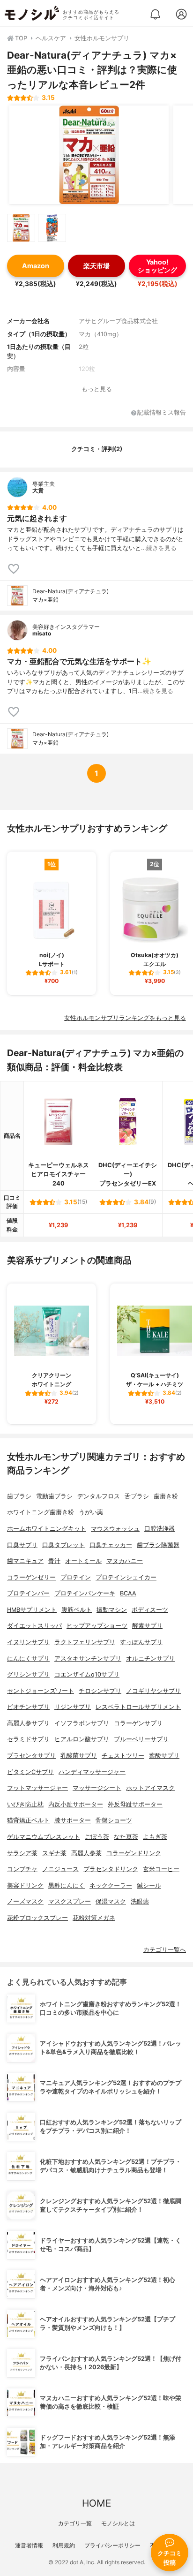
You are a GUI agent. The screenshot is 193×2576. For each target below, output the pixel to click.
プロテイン (76, 1577)
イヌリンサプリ (28, 1642)
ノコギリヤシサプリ (153, 1691)
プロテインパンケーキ (85, 1593)
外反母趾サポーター (135, 1804)
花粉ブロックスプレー (37, 1918)
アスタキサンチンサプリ (88, 1658)
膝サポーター (73, 1820)
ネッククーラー (111, 1885)
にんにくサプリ (28, 1658)
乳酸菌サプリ (79, 1756)
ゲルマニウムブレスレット (44, 1837)
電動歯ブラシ (54, 1496)
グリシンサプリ (28, 1674)
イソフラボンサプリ (82, 1723)
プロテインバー (28, 1593)
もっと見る (97, 389)
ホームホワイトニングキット (47, 1529)
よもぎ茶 (155, 1837)
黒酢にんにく (67, 1885)
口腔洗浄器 (160, 1529)
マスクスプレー (70, 1901)
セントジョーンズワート (41, 1691)
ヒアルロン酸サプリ (82, 1739)
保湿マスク (111, 1901)
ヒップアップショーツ (97, 1626)
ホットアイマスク (150, 1788)
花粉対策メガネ (94, 1918)
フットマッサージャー (37, 1788)
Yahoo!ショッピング (157, 266)
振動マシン (112, 1610)
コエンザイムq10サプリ (87, 1674)
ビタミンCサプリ (30, 1772)
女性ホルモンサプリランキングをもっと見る (125, 1018)
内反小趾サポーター (76, 1804)
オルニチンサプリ (150, 1658)
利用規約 (64, 2545)
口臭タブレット (63, 1545)
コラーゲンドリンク (134, 1853)
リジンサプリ (73, 1707)
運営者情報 (29, 2545)
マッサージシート (97, 1788)
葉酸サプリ (164, 1756)
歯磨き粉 (166, 1496)
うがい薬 (91, 1512)
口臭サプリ (22, 1545)
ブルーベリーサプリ (141, 1739)
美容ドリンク (25, 1885)
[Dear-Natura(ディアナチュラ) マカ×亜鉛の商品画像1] (89, 155)
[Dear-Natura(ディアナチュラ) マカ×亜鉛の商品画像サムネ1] (21, 228)
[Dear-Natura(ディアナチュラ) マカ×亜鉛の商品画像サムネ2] (52, 228)
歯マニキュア (25, 1561)
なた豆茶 (126, 1837)
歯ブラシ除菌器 (158, 1545)
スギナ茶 (54, 1853)
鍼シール (149, 1885)
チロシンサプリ (100, 1691)
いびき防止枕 (25, 1804)
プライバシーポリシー (112, 2545)
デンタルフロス (99, 1496)
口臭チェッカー (111, 1545)
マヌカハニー (125, 1561)
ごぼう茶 (97, 1837)
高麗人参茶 (86, 1853)
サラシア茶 (22, 1853)
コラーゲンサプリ (138, 1723)
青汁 (54, 1561)
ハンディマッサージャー (92, 1772)
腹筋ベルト (77, 1610)
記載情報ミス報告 (162, 413)
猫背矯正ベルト (28, 1820)
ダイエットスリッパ (34, 1626)
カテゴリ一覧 (75, 2523)
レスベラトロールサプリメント (138, 1707)
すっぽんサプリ (141, 1642)
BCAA (128, 1593)
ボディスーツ (150, 1610)
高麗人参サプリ (28, 1723)
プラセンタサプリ (31, 1756)
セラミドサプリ (28, 1739)
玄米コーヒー (161, 1869)
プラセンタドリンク (111, 1869)
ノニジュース (60, 1869)
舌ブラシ (137, 1496)
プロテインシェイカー (126, 1577)
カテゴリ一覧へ (165, 1950)
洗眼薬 (140, 1901)
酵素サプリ (147, 1626)
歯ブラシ (19, 1496)
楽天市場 (96, 266)
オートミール (83, 1561)
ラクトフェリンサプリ (85, 1642)
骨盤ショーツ (114, 1820)
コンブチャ (22, 1869)
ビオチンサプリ (28, 1707)
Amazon (36, 266)
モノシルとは (118, 2523)
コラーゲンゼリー (31, 1577)
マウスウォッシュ (115, 1529)
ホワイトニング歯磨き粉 (41, 1512)
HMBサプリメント (32, 1610)
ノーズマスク (25, 1901)
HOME (96, 2503)
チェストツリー (123, 1756)
